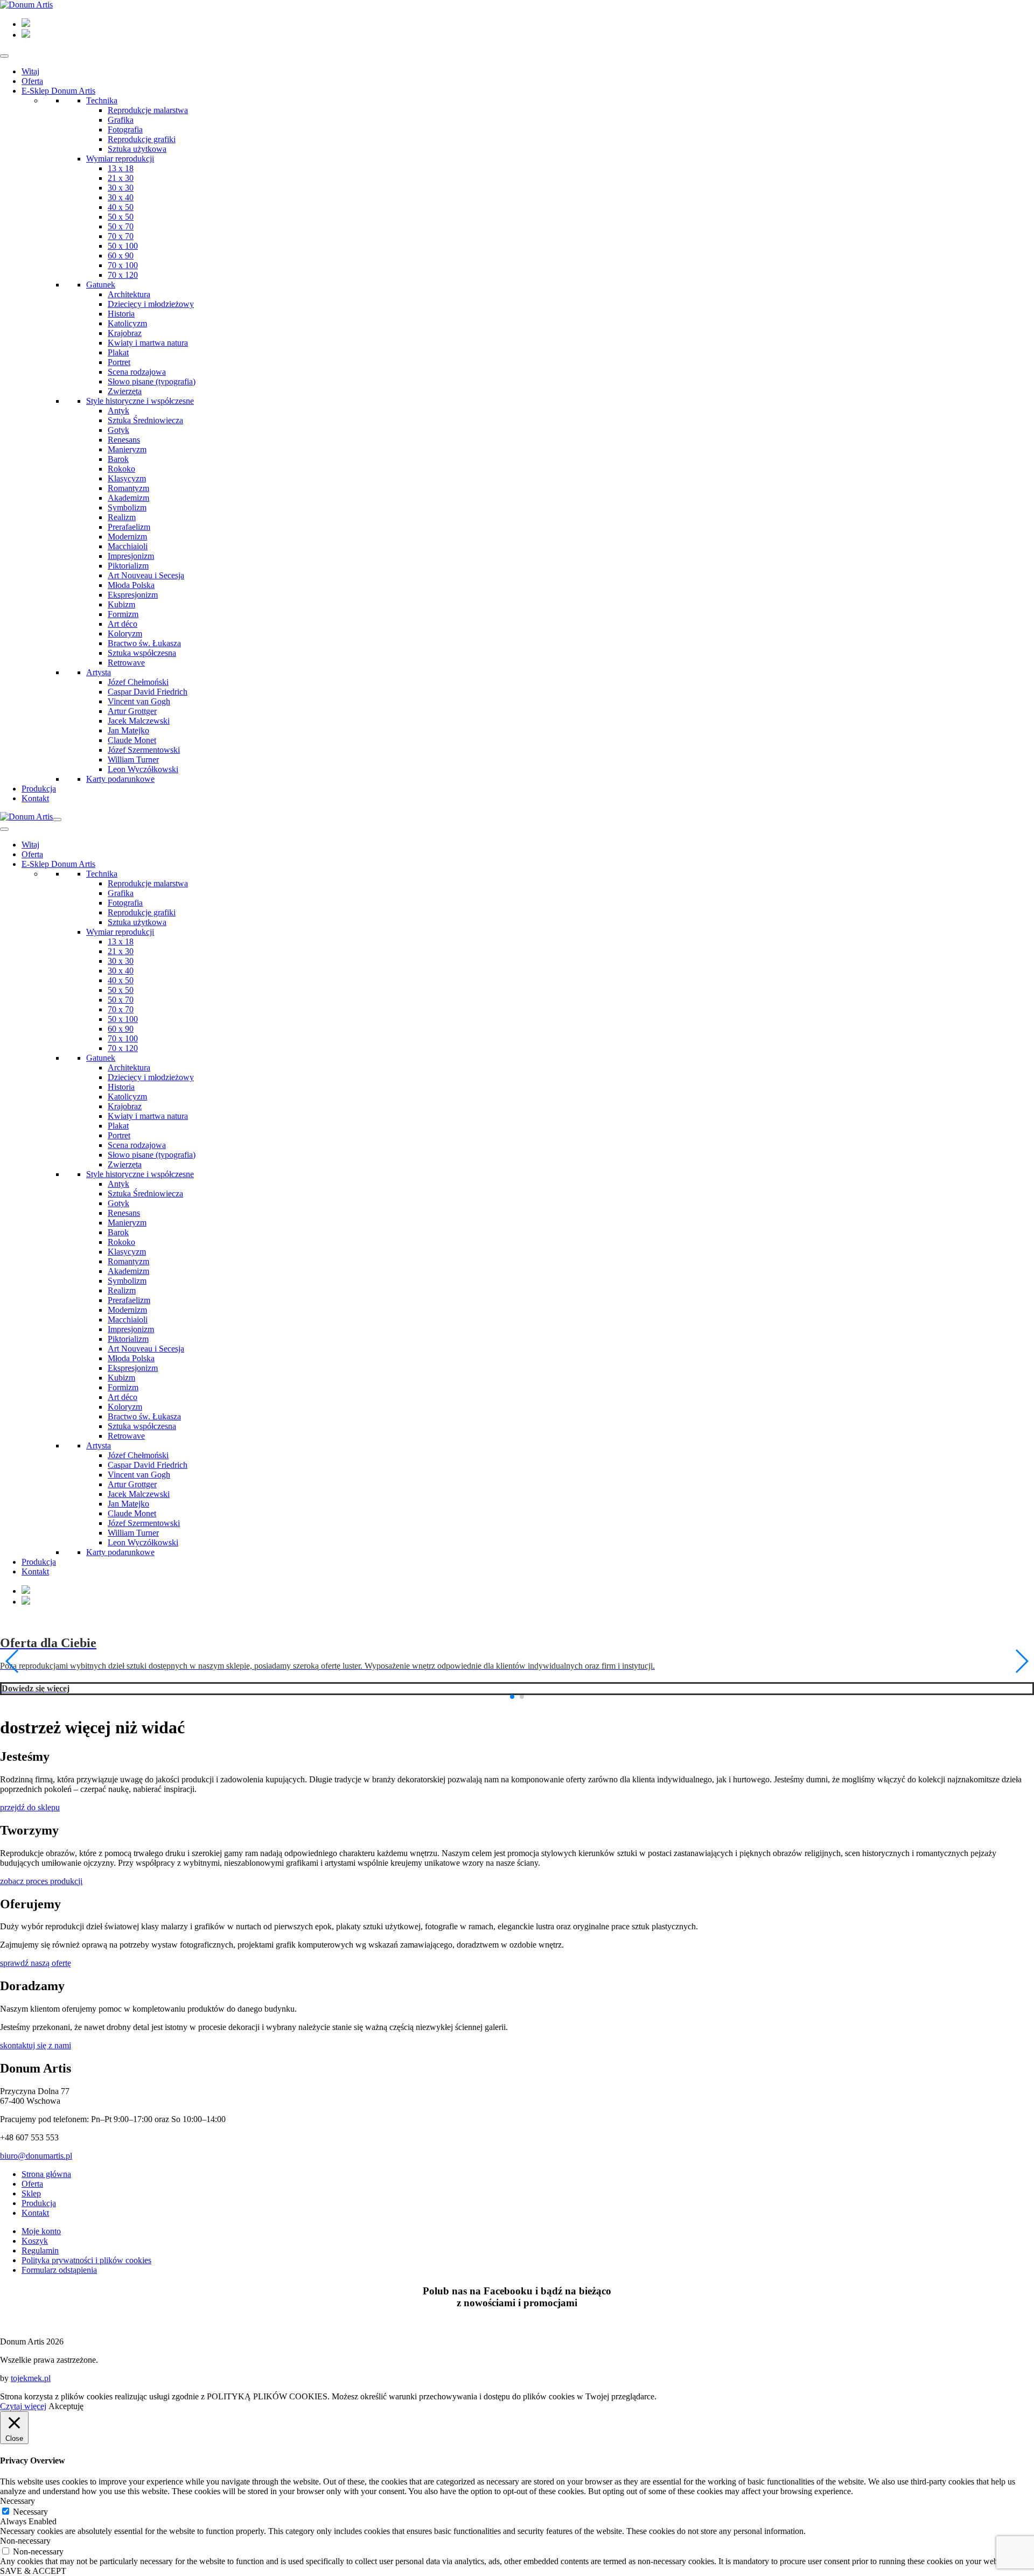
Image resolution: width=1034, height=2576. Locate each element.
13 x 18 (121, 168)
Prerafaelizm (129, 527)
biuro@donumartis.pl (36, 2165)
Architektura (129, 294)
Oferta (32, 81)
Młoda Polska (131, 585)
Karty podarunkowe (120, 779)
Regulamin (40, 2260)
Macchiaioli (128, 546)
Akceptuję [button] (66, 2416)
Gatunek (101, 285)
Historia (121, 314)
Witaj (30, 71)
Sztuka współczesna (142, 653)
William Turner (133, 759)
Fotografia (125, 129)
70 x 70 (121, 236)
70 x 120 (123, 275)
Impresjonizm (131, 556)
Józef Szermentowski (144, 750)
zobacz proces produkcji (41, 1891)
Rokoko (121, 469)
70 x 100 (123, 265)
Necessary (30, 2521)
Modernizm (127, 537)
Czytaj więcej (23, 2416)
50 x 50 (121, 217)
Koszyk (35, 2250)
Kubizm (121, 604)
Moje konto (41, 2241)
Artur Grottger (132, 711)
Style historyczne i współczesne (140, 401)
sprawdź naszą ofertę (36, 1973)
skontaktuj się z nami (36, 2055)
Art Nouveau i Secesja (146, 575)
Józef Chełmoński (138, 682)
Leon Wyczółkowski (143, 769)
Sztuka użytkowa (137, 149)
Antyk (118, 411)
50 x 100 (123, 246)
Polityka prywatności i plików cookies (86, 2270)
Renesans (124, 440)
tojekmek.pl (31, 2388)
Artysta (99, 672)
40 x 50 (121, 207)
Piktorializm (128, 566)
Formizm (123, 614)
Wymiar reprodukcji (120, 159)
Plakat (118, 352)
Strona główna (46, 2184)
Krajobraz (125, 333)
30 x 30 (121, 188)
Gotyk (118, 430)
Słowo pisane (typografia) (152, 381)
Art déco (123, 624)
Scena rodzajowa (137, 372)
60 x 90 (121, 255)
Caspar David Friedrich (148, 692)
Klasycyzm (127, 478)
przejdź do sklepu (30, 1817)
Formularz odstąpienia (59, 2280)
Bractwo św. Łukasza (144, 643)
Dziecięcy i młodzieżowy (151, 304)
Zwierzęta (125, 391)
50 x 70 (121, 226)
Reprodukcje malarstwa (148, 110)
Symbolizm (127, 507)
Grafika (121, 120)
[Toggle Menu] (4, 56)
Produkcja (39, 789)
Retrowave (126, 663)
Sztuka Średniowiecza (145, 420)
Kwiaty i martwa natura (148, 343)
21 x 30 (121, 178)
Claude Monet (132, 740)
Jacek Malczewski (139, 721)
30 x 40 (121, 197)
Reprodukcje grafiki (142, 139)
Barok (118, 459)
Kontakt (35, 798)
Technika (102, 100)
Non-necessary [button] (25, 2550)
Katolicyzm (127, 323)
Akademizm (128, 498)
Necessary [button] (18, 2511)
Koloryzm (125, 633)
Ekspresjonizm (133, 595)
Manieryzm (127, 449)
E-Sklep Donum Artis (58, 91)
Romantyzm (128, 488)
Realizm (122, 517)
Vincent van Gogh (139, 701)
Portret (119, 362)
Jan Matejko (128, 730)
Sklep (31, 2203)
